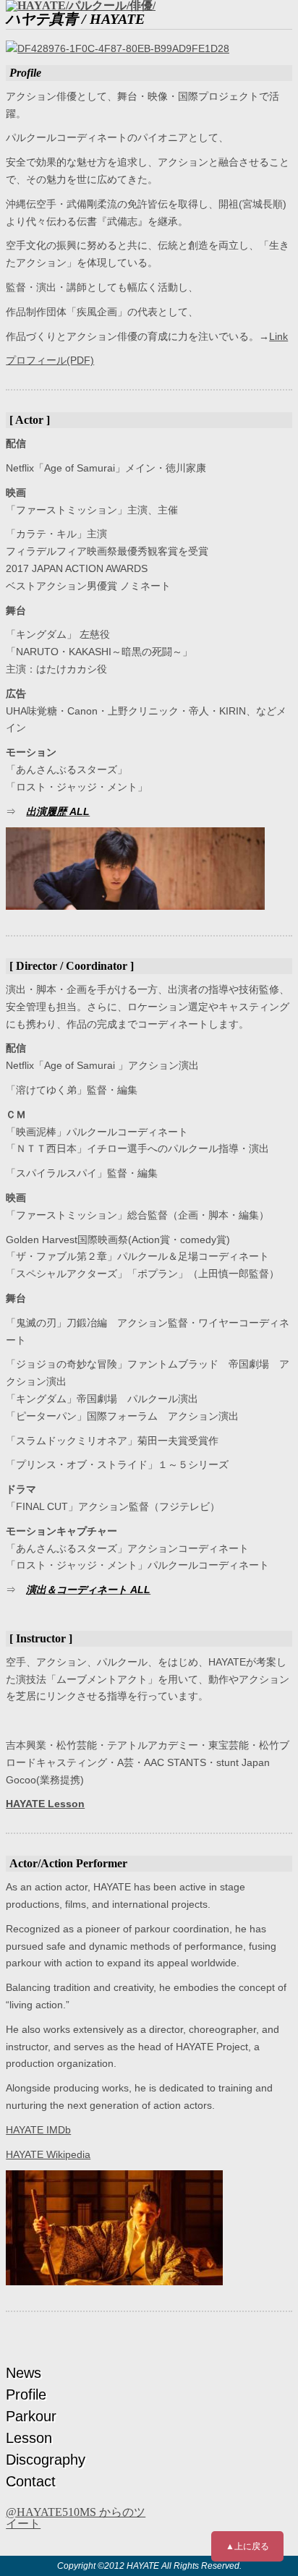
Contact (31, 2481)
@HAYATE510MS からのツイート (76, 2518)
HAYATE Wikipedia (48, 2154)
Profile (26, 2394)
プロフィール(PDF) (50, 360)
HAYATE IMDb (38, 2130)
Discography (46, 2460)
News (24, 2373)
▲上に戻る (247, 2546)
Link (278, 336)
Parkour (31, 2416)
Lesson (29, 2438)
